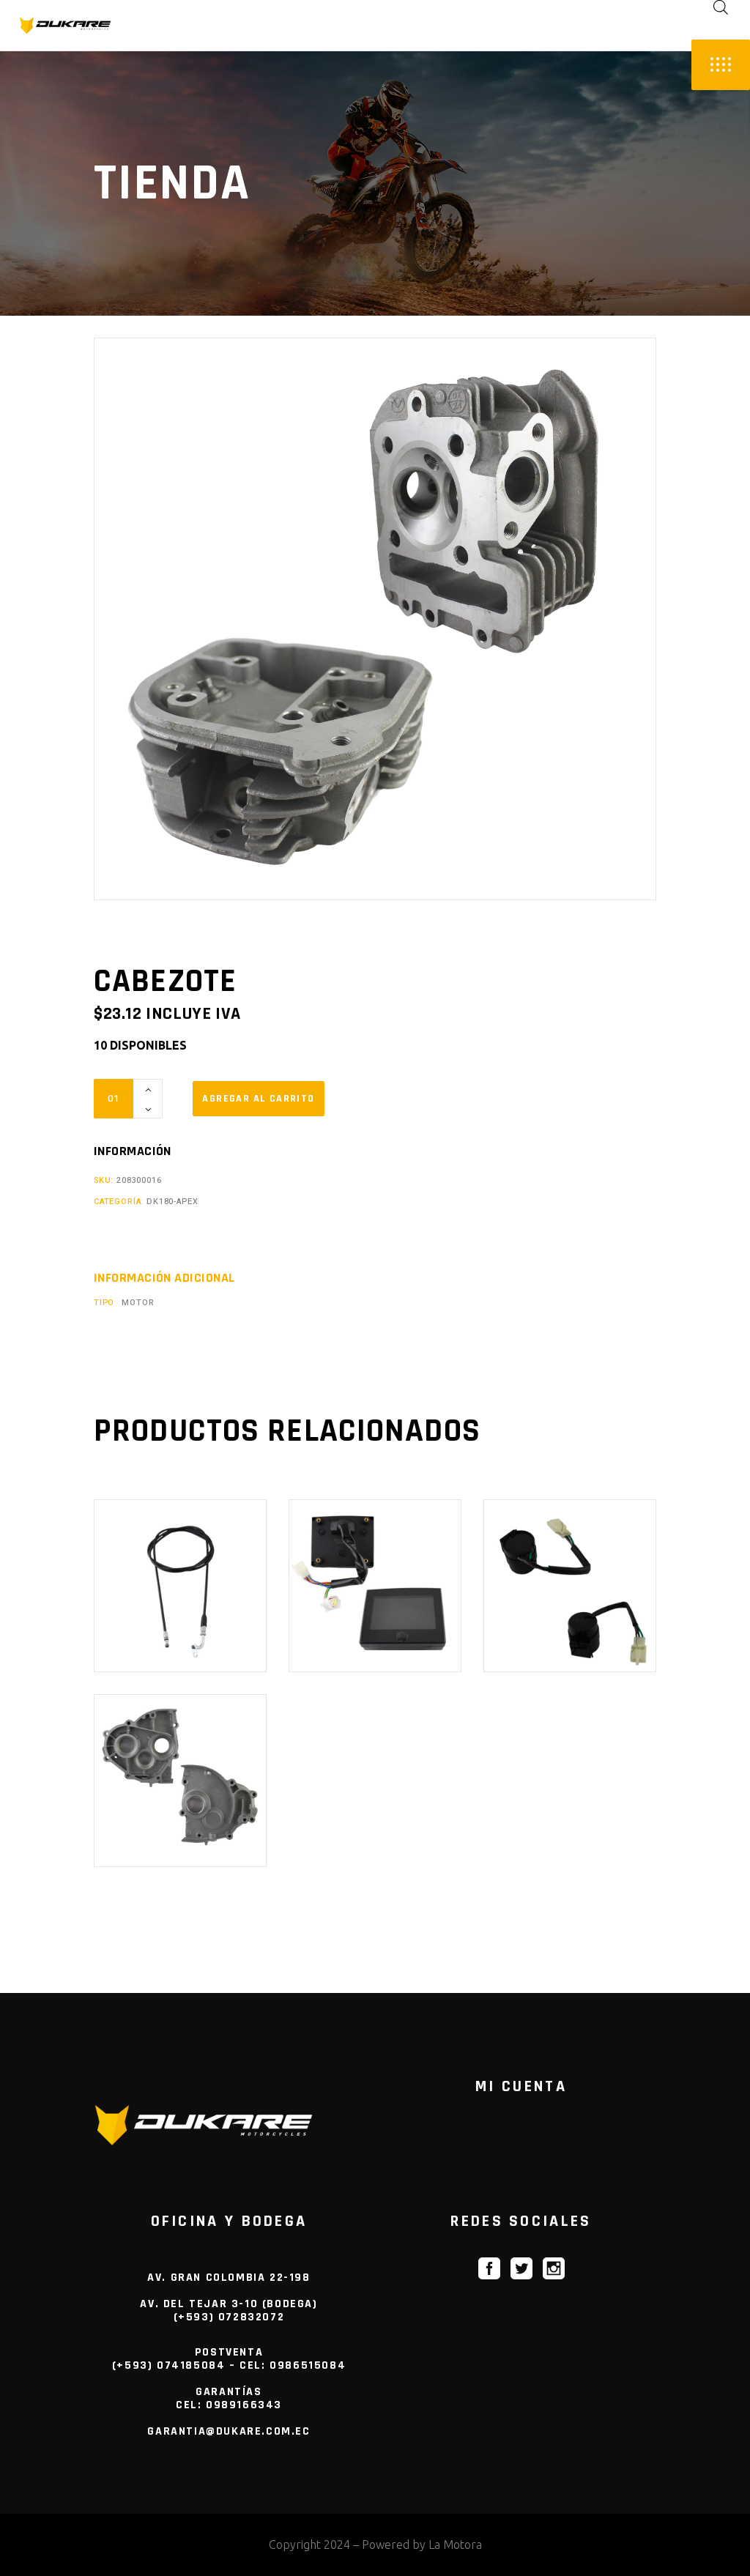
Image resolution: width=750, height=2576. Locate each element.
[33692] (259, 1099)
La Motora (455, 2545)
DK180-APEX (172, 1202)
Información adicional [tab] (164, 1278)
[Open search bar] (721, 7)
